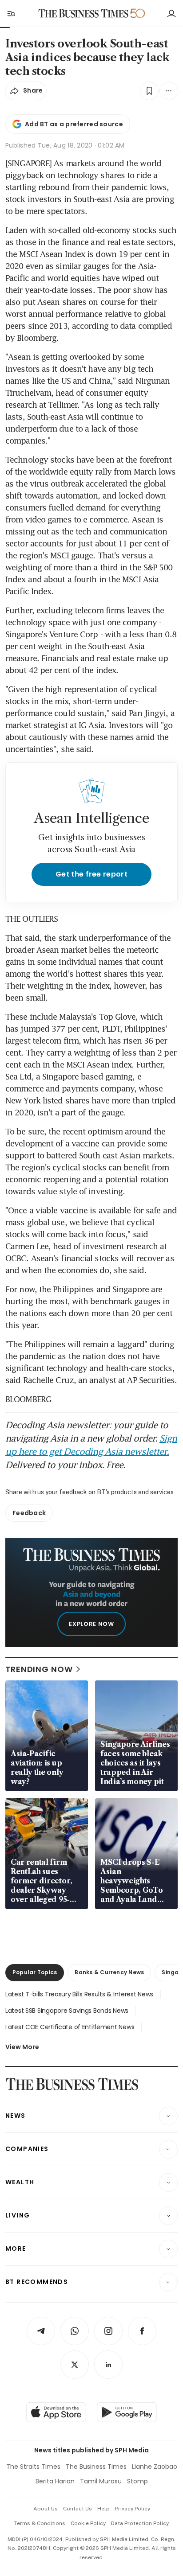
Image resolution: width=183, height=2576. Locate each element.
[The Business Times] (84, 14)
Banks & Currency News (109, 1972)
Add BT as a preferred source (74, 124)
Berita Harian (55, 2481)
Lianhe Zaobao (155, 2467)
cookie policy (88, 2523)
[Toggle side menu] (11, 13)
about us (46, 2509)
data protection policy (140, 2523)
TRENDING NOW (39, 1669)
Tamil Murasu (101, 2481)
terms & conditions (40, 2523)
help (103, 2509)
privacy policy (133, 2509)
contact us (78, 2509)
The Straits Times (33, 2467)
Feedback (29, 1513)
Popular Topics (35, 1972)
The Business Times (96, 2467)
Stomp (137, 2481)
